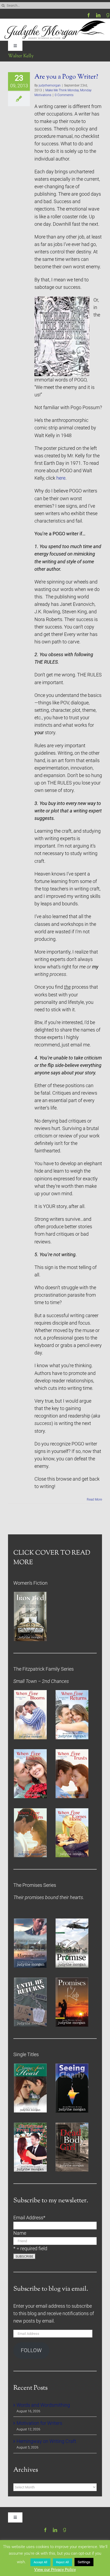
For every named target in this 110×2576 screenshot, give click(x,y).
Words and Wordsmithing (43, 2405)
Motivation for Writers (39, 2423)
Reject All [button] (62, 2562)
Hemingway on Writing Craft (46, 2441)
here (60, 478)
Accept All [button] (40, 2562)
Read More (94, 1499)
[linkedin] (98, 15)
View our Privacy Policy (55, 2570)
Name (20, 2233)
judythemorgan (50, 85)
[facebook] (89, 15)
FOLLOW (31, 2350)
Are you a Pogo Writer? (66, 77)
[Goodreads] (108, 15)
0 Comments (64, 95)
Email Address (29, 2218)
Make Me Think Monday (62, 90)
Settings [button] (84, 2562)
